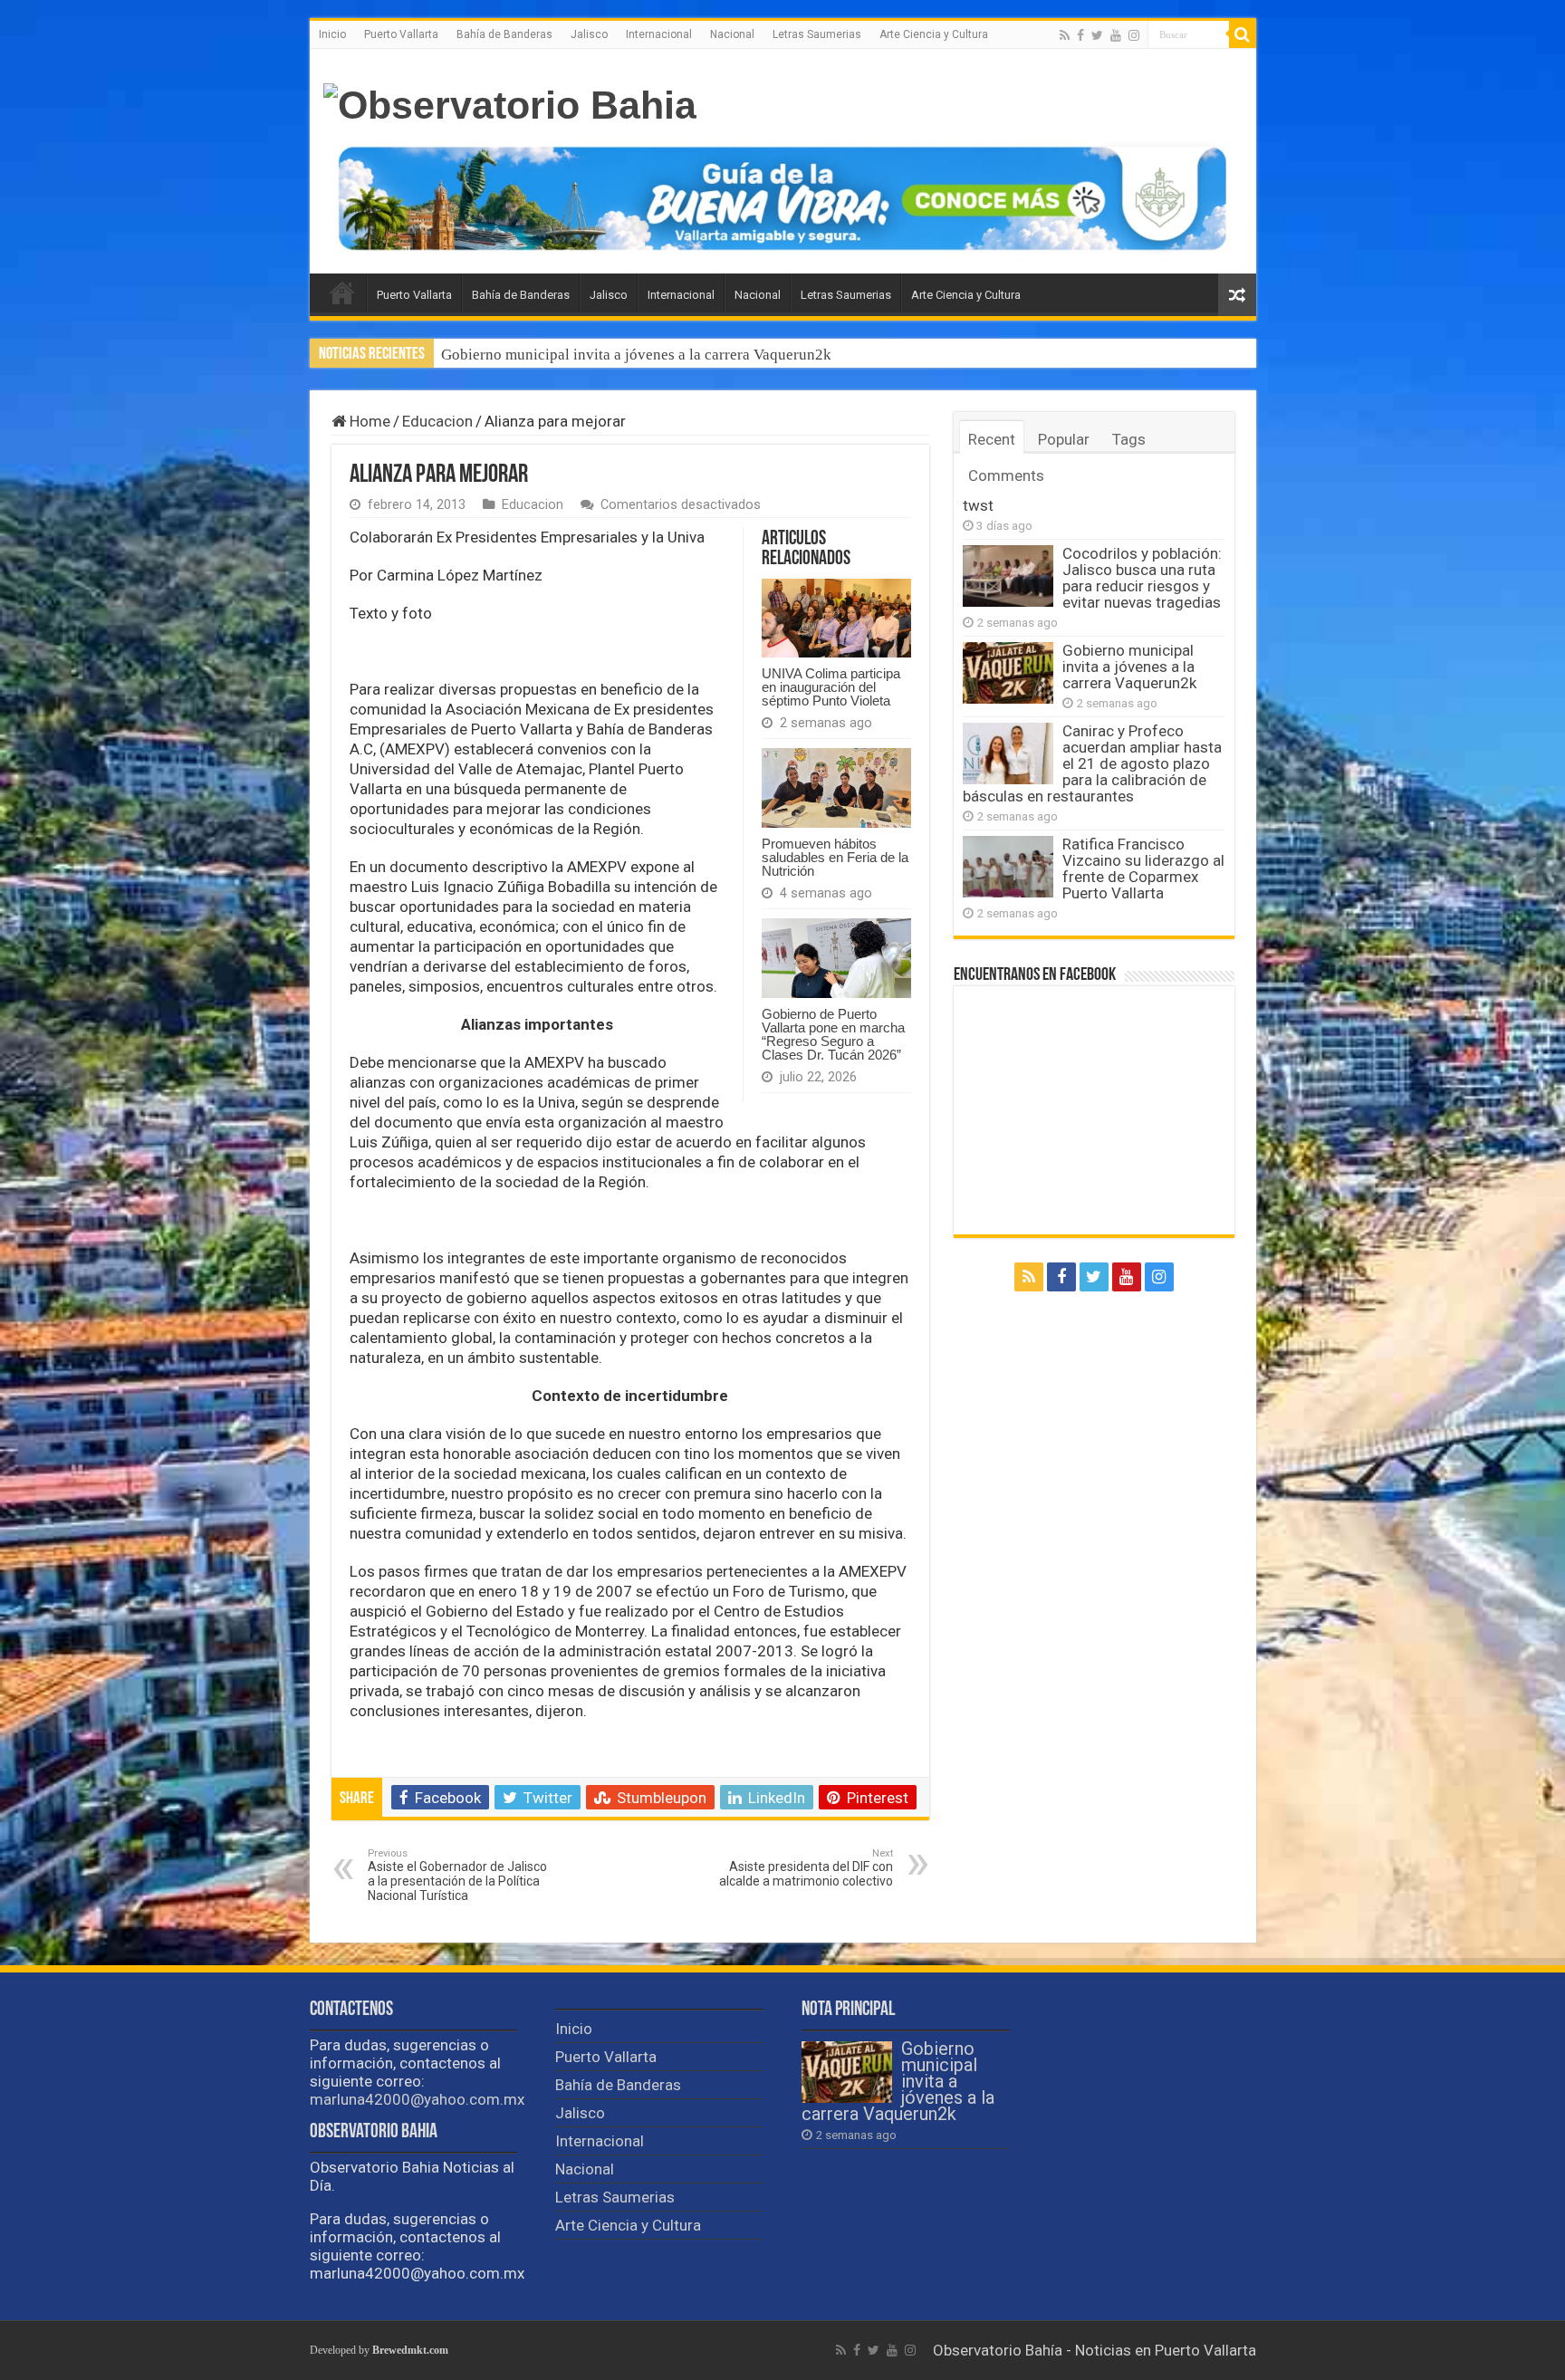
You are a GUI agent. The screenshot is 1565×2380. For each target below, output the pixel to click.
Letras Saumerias (817, 34)
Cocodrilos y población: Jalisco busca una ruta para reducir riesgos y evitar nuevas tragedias (1142, 578)
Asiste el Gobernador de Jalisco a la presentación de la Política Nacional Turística (457, 1875)
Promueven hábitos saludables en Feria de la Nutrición (835, 857)
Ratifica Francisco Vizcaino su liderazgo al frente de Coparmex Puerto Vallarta (1143, 869)
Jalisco (589, 34)
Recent (992, 439)
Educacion (437, 421)
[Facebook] (1080, 35)
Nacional (732, 34)
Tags (1129, 439)
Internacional (659, 34)
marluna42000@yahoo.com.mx (417, 2099)
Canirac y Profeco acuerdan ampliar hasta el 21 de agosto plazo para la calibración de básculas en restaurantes (795, 355)
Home (368, 421)
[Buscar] (1243, 34)
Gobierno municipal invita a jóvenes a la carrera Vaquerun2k (1129, 667)
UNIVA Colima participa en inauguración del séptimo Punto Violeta (831, 687)
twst (978, 505)
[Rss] (1065, 35)
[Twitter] (1097, 35)
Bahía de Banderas (504, 34)
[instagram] (1134, 35)
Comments (1006, 475)
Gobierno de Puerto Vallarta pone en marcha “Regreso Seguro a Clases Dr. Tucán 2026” (833, 1034)
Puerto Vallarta (401, 34)
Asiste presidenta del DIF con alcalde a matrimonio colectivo (806, 1868)
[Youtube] (1116, 35)
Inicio (332, 34)
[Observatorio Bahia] (510, 102)
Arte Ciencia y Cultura (934, 34)
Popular (1064, 439)
